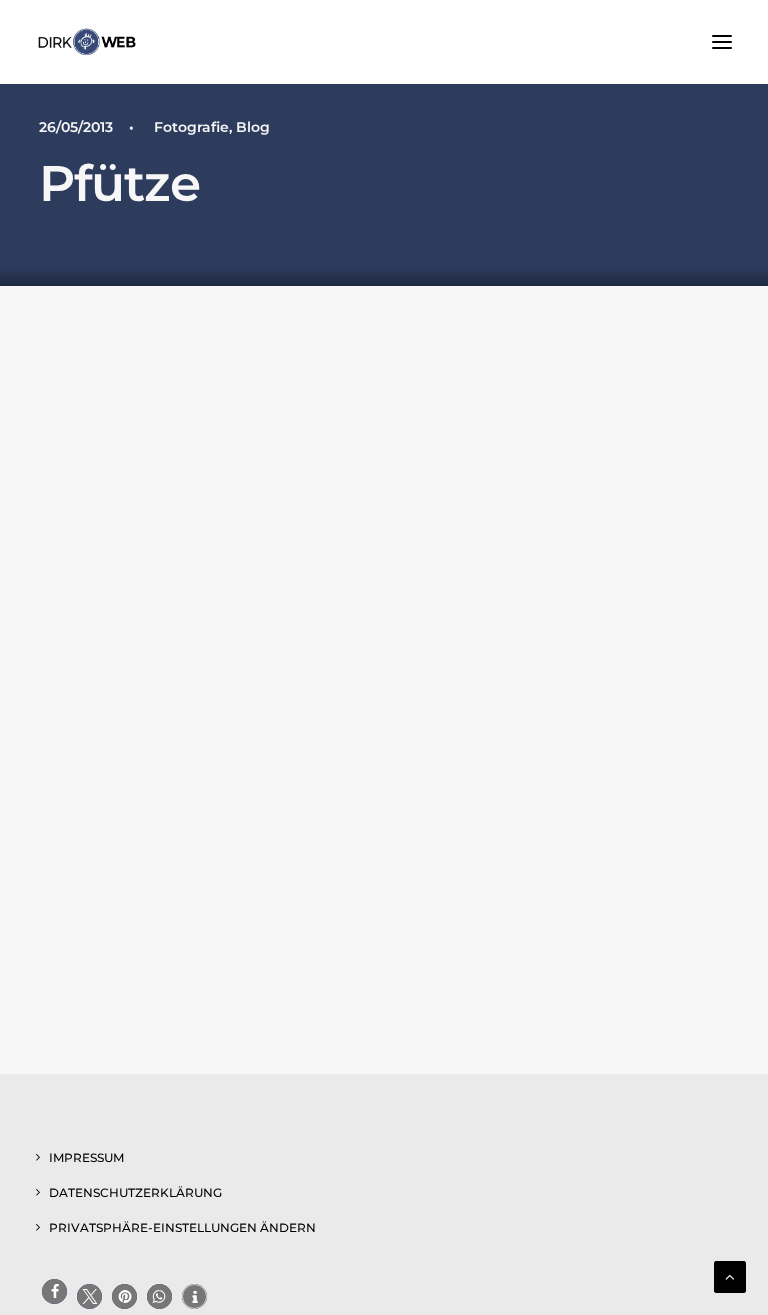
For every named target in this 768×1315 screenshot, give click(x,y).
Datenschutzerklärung (135, 1192)
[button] (722, 42)
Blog (253, 127)
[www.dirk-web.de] (87, 42)
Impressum (86, 1157)
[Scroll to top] (730, 1275)
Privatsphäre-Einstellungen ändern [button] (182, 1227)
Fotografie (191, 127)
